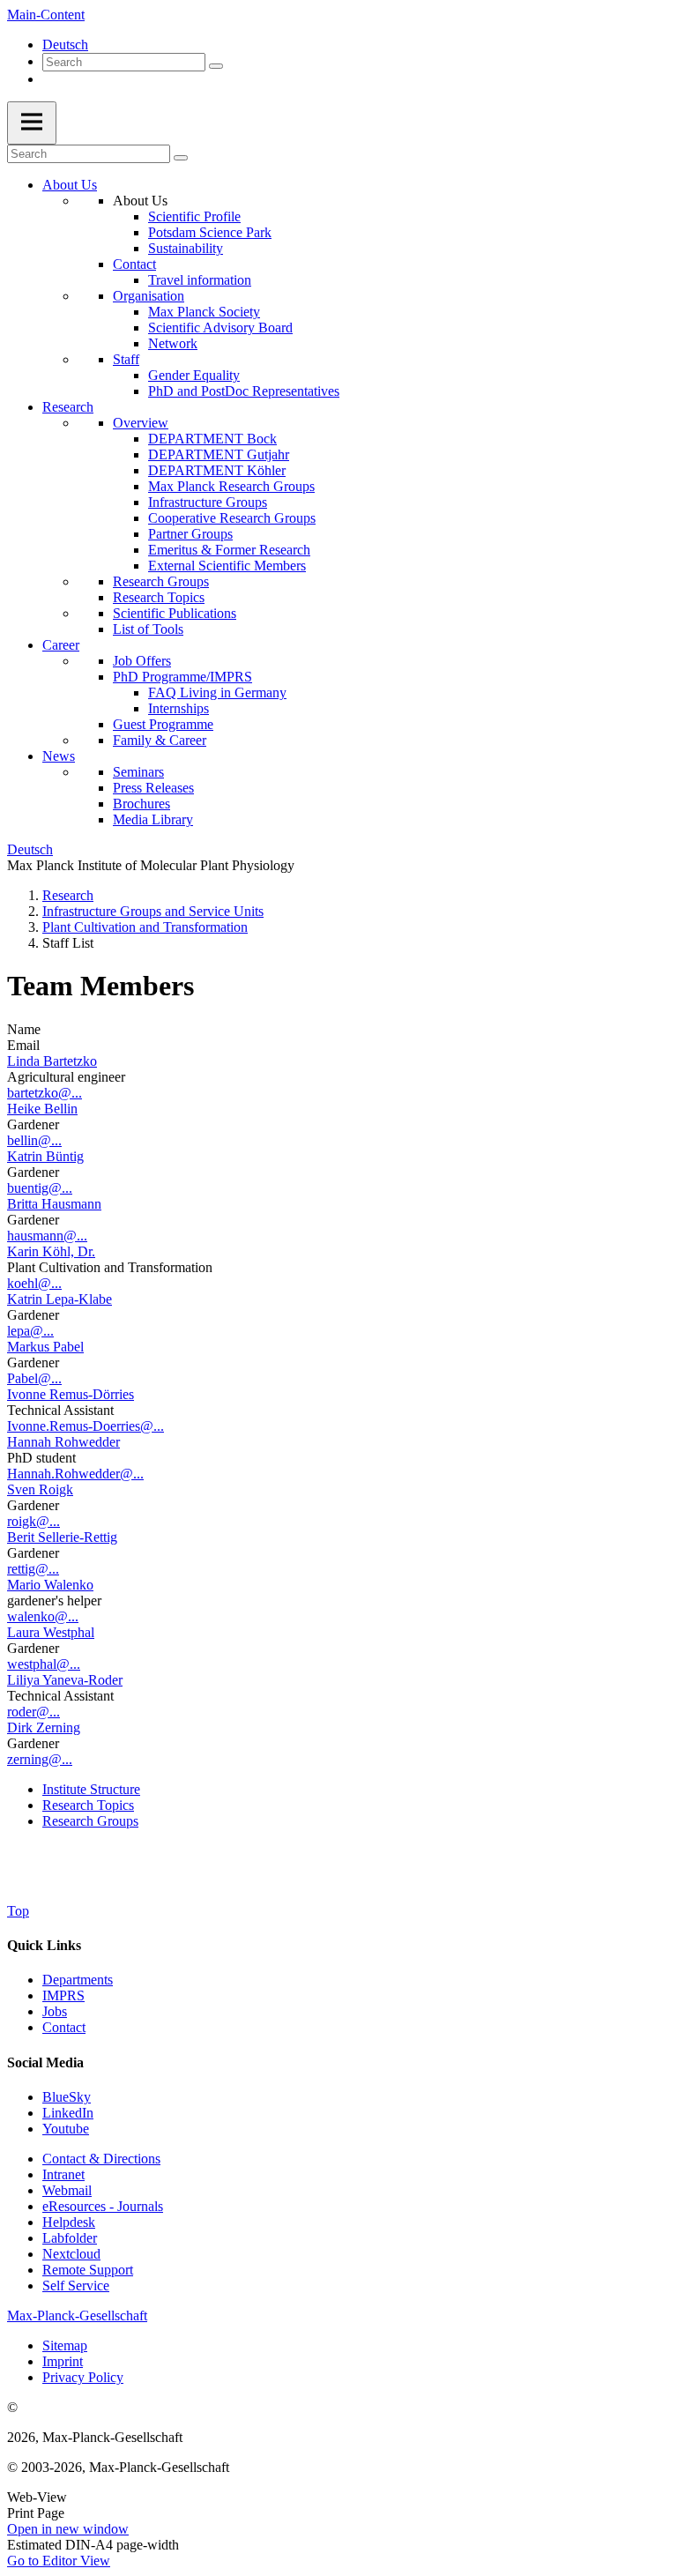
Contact (134, 264)
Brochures (141, 804)
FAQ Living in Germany (217, 692)
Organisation (149, 296)
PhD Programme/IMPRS (182, 677)
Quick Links (44, 1945)
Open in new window (68, 2529)
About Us (70, 185)
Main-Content (46, 15)
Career (61, 645)
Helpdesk (69, 2222)
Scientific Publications (175, 613)
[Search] (216, 66)
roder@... (33, 1712)
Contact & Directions (101, 2159)
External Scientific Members (227, 566)
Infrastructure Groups (208, 502)
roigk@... (33, 1521)
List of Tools (148, 629)
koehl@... (34, 1283)
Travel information (200, 280)
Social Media (45, 2062)
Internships (179, 708)
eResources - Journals (103, 2206)
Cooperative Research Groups (232, 518)
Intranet (63, 2174)
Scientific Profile (194, 216)
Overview (141, 423)
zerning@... (40, 1759)
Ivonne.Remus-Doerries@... (86, 1426)
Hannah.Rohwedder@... (75, 1474)
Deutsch (65, 45)
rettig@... (33, 1569)
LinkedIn (68, 2113)
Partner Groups (190, 534)
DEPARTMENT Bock (212, 439)
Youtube (66, 2129)
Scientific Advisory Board (220, 328)
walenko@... (43, 1616)
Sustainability (186, 248)
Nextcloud (71, 2254)
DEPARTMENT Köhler (217, 470)
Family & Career (160, 740)
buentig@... (40, 1188)
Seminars (138, 772)
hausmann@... (47, 1236)
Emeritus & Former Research (229, 550)
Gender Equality (194, 375)
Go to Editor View (59, 2561)
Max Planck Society (204, 312)
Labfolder (70, 2238)
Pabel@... (34, 1378)
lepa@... (30, 1331)
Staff (126, 359)
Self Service (76, 2286)
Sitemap (65, 2345)
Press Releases (153, 788)
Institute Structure (91, 1789)
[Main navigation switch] (32, 123)
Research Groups (161, 581)
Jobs (55, 2011)
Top (18, 1911)
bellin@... (34, 1140)
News (59, 756)
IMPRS (63, 1995)
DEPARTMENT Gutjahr (219, 454)
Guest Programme (163, 724)
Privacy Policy (83, 2377)
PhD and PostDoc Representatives (244, 391)
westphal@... (44, 1664)
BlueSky (67, 2097)
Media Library (153, 819)
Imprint (63, 2361)
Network (173, 343)
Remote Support (88, 2270)
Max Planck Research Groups (231, 486)
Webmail (67, 2190)
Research (68, 407)
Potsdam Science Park (210, 232)
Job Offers (142, 661)
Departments (78, 1980)
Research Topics (159, 597)
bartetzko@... (45, 1093)
